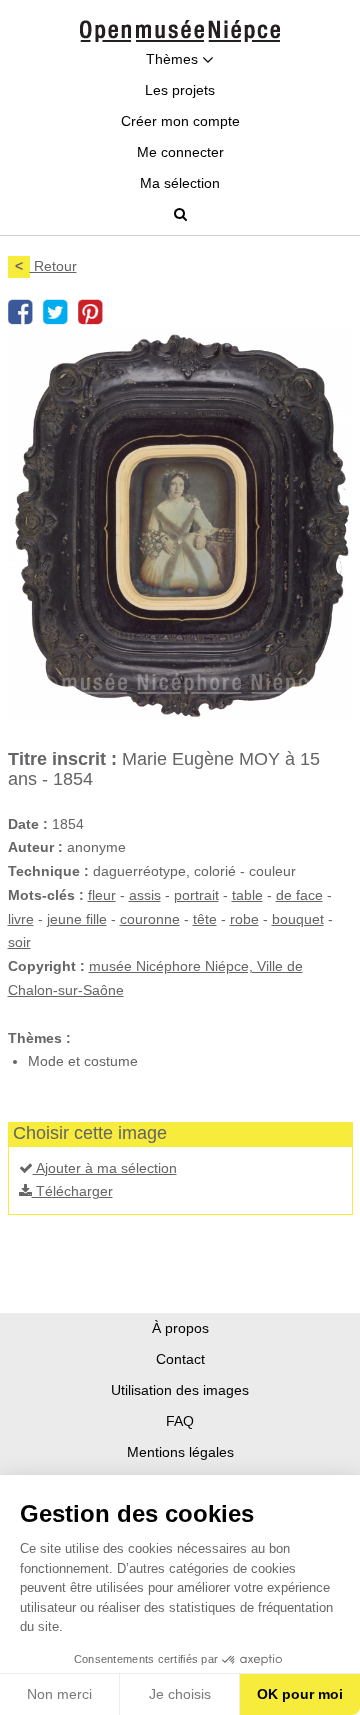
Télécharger (72, 1191)
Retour (46, 266)
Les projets (180, 90)
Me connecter (180, 152)
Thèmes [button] (174, 59)
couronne (150, 919)
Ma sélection (180, 183)
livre (21, 919)
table (247, 895)
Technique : (48, 871)
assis (145, 895)
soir (19, 942)
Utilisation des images (180, 1390)
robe (244, 919)
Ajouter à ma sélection (105, 1168)
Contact (180, 1359)
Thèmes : (39, 1038)
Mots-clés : (46, 895)
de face (299, 895)
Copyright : (46, 966)
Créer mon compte (180, 121)
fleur (102, 895)
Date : (28, 824)
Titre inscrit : (62, 759)
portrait (196, 895)
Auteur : (35, 847)
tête (205, 919)
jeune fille (77, 919)
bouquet (298, 919)
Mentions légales (180, 1452)
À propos (180, 1328)
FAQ (180, 1421)
